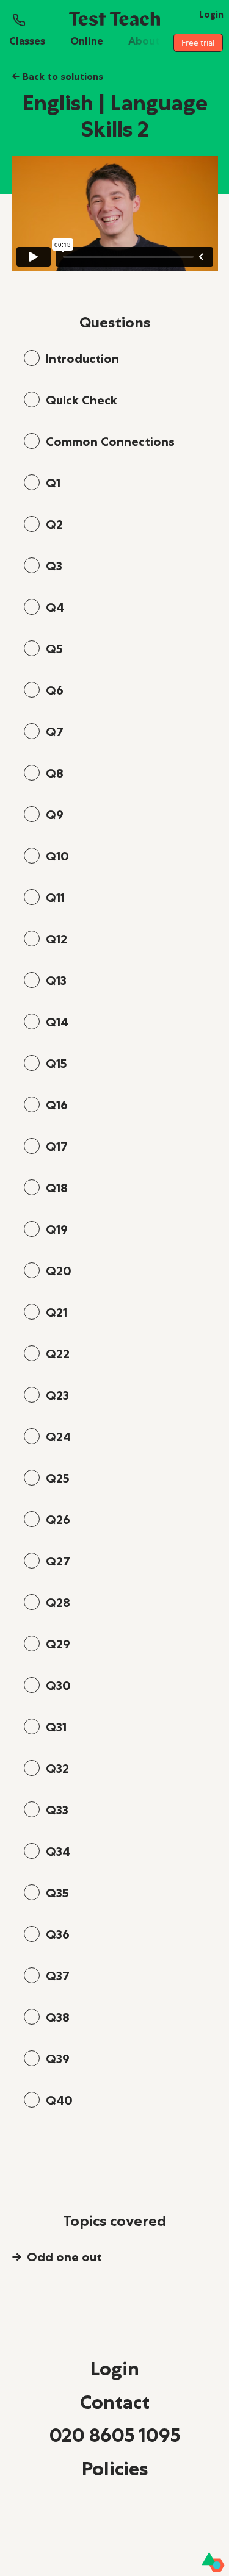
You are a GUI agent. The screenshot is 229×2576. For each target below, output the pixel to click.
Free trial (198, 43)
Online (87, 41)
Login (115, 2369)
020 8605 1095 (115, 2435)
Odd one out (64, 2257)
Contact (115, 2402)
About (144, 41)
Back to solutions (57, 76)
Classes (27, 41)
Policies (115, 2469)
